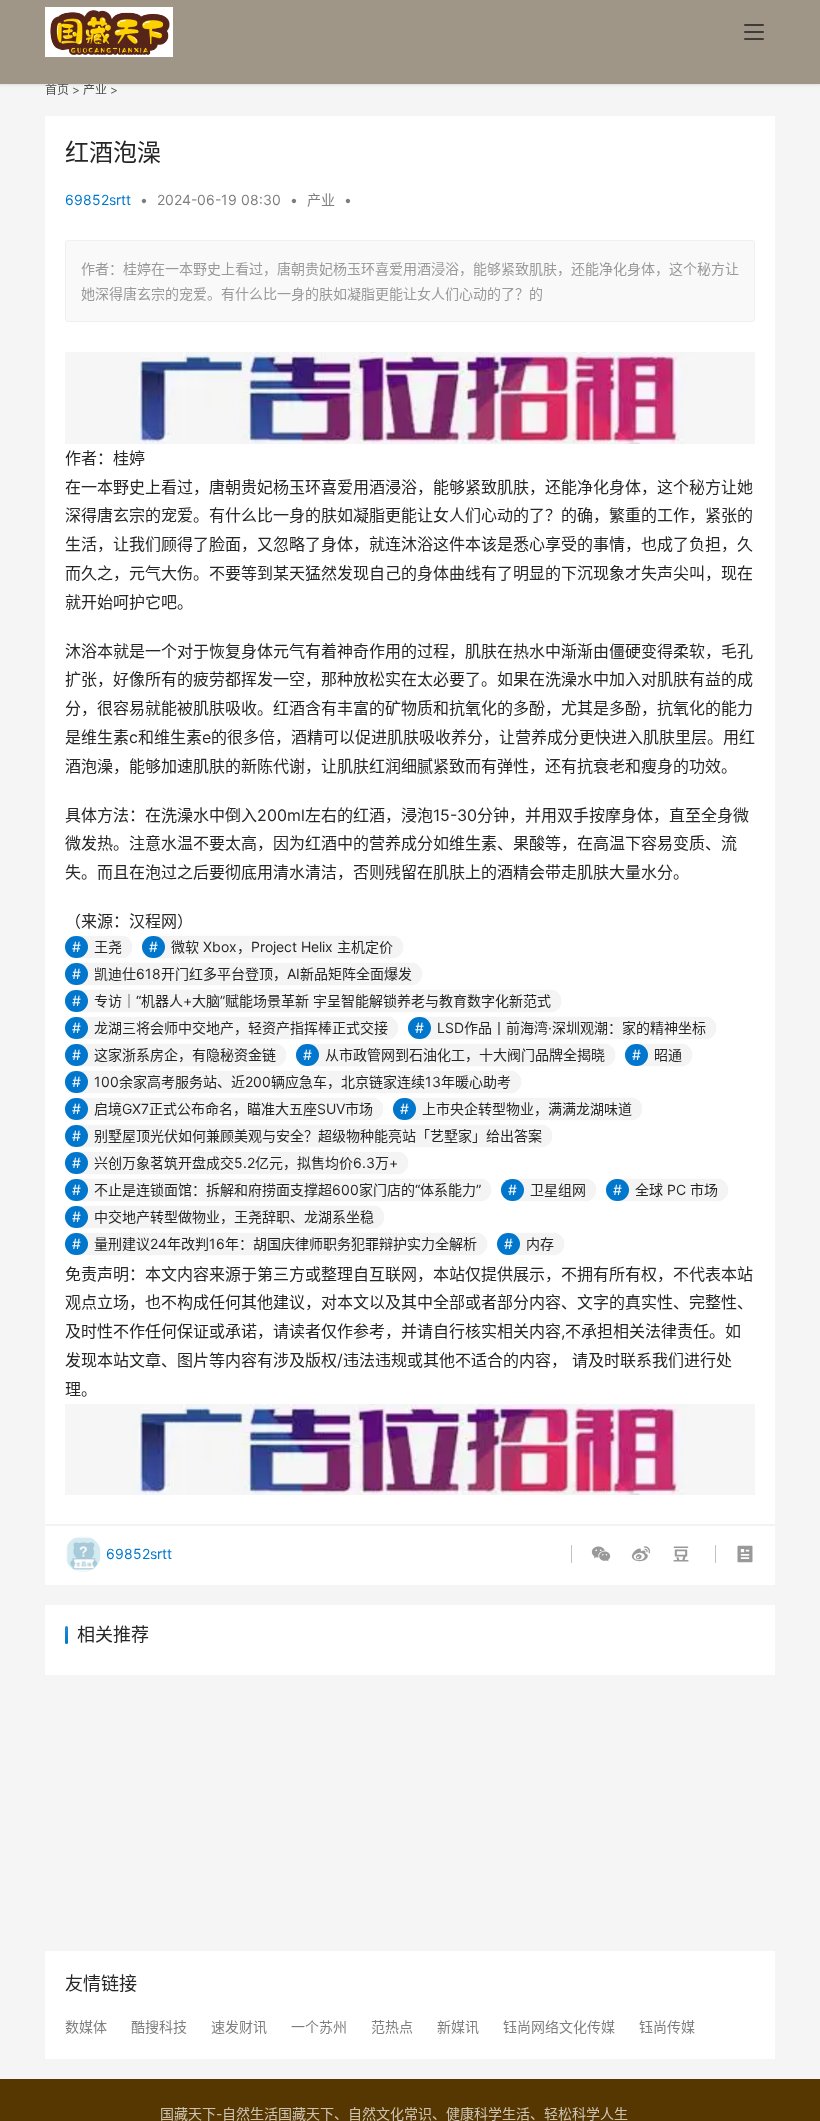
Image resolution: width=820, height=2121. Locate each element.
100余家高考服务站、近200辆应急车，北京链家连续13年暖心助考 (302, 1081)
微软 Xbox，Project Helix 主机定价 (282, 946)
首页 (57, 89)
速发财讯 (239, 2027)
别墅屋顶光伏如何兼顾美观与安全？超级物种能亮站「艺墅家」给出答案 (318, 1135)
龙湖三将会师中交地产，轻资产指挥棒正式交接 (241, 1027)
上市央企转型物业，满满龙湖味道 (527, 1108)
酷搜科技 (159, 2027)
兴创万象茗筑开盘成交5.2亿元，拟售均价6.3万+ (246, 1162)
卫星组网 (558, 1189)
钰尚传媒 (667, 2027)
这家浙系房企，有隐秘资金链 (185, 1054)
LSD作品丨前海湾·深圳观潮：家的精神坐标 (571, 1027)
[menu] (754, 32)
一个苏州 (319, 2027)
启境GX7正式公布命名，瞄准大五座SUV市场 (233, 1108)
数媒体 (86, 2027)
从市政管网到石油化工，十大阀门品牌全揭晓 (465, 1054)
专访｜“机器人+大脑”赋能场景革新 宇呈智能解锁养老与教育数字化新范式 (322, 1000)
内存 (540, 1243)
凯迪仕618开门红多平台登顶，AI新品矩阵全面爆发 (253, 973)
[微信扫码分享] (605, 1554)
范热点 (392, 2027)
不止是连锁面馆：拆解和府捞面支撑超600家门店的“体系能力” (287, 1189)
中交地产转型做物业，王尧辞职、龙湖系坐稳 (234, 1216)
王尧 (108, 946)
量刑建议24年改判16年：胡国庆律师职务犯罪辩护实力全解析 (285, 1243)
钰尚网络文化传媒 (559, 2027)
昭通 (668, 1054)
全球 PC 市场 (676, 1189)
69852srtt (98, 199)
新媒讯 (458, 2027)
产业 (95, 89)
